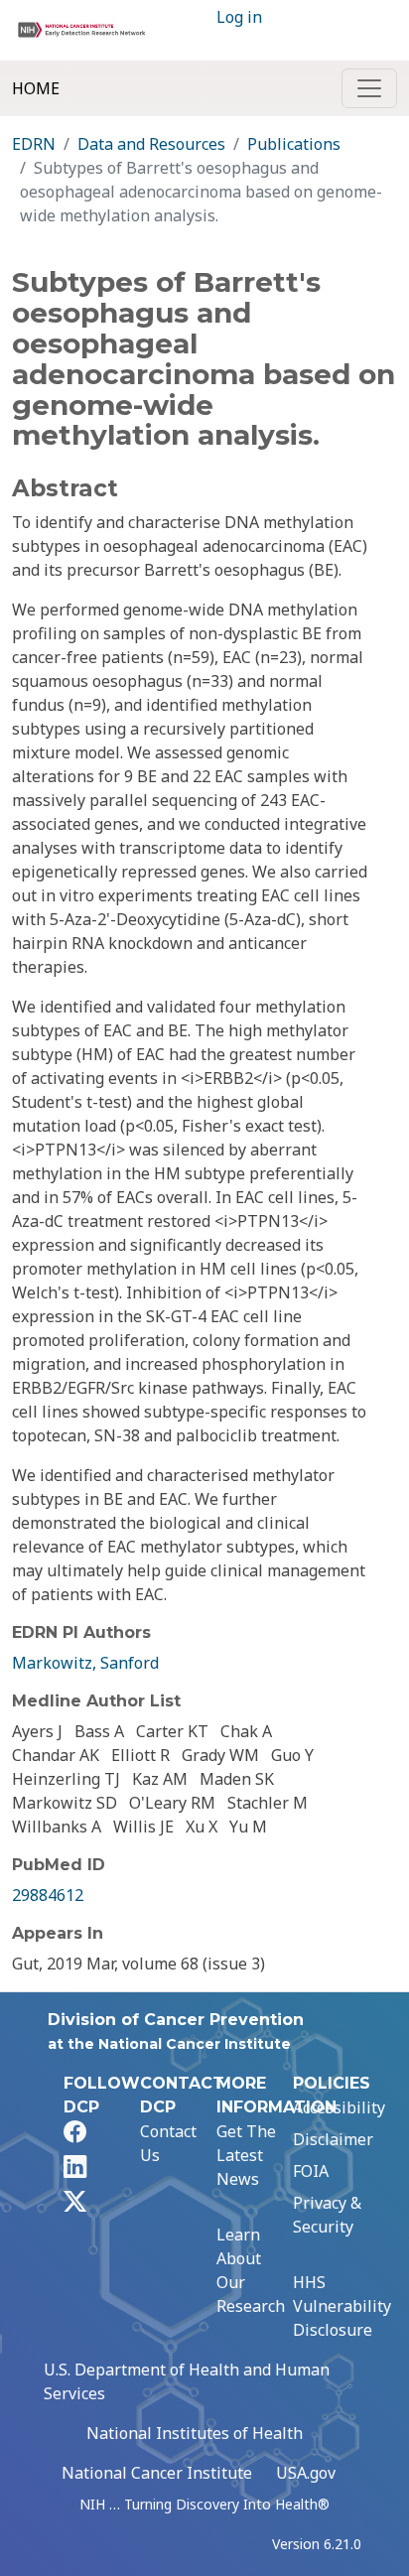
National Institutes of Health (195, 2433)
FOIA (311, 2171)
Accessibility (339, 2107)
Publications (294, 144)
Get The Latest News (246, 2155)
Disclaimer (333, 2139)
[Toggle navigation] (369, 88)
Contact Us (168, 2143)
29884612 (48, 1895)
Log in (239, 17)
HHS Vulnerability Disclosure (342, 2306)
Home (36, 88)
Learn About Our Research (251, 2270)
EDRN (34, 144)
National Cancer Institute (157, 2473)
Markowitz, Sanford (85, 1663)
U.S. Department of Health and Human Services (187, 2381)
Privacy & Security (327, 2215)
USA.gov (306, 2473)
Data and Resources (151, 144)
